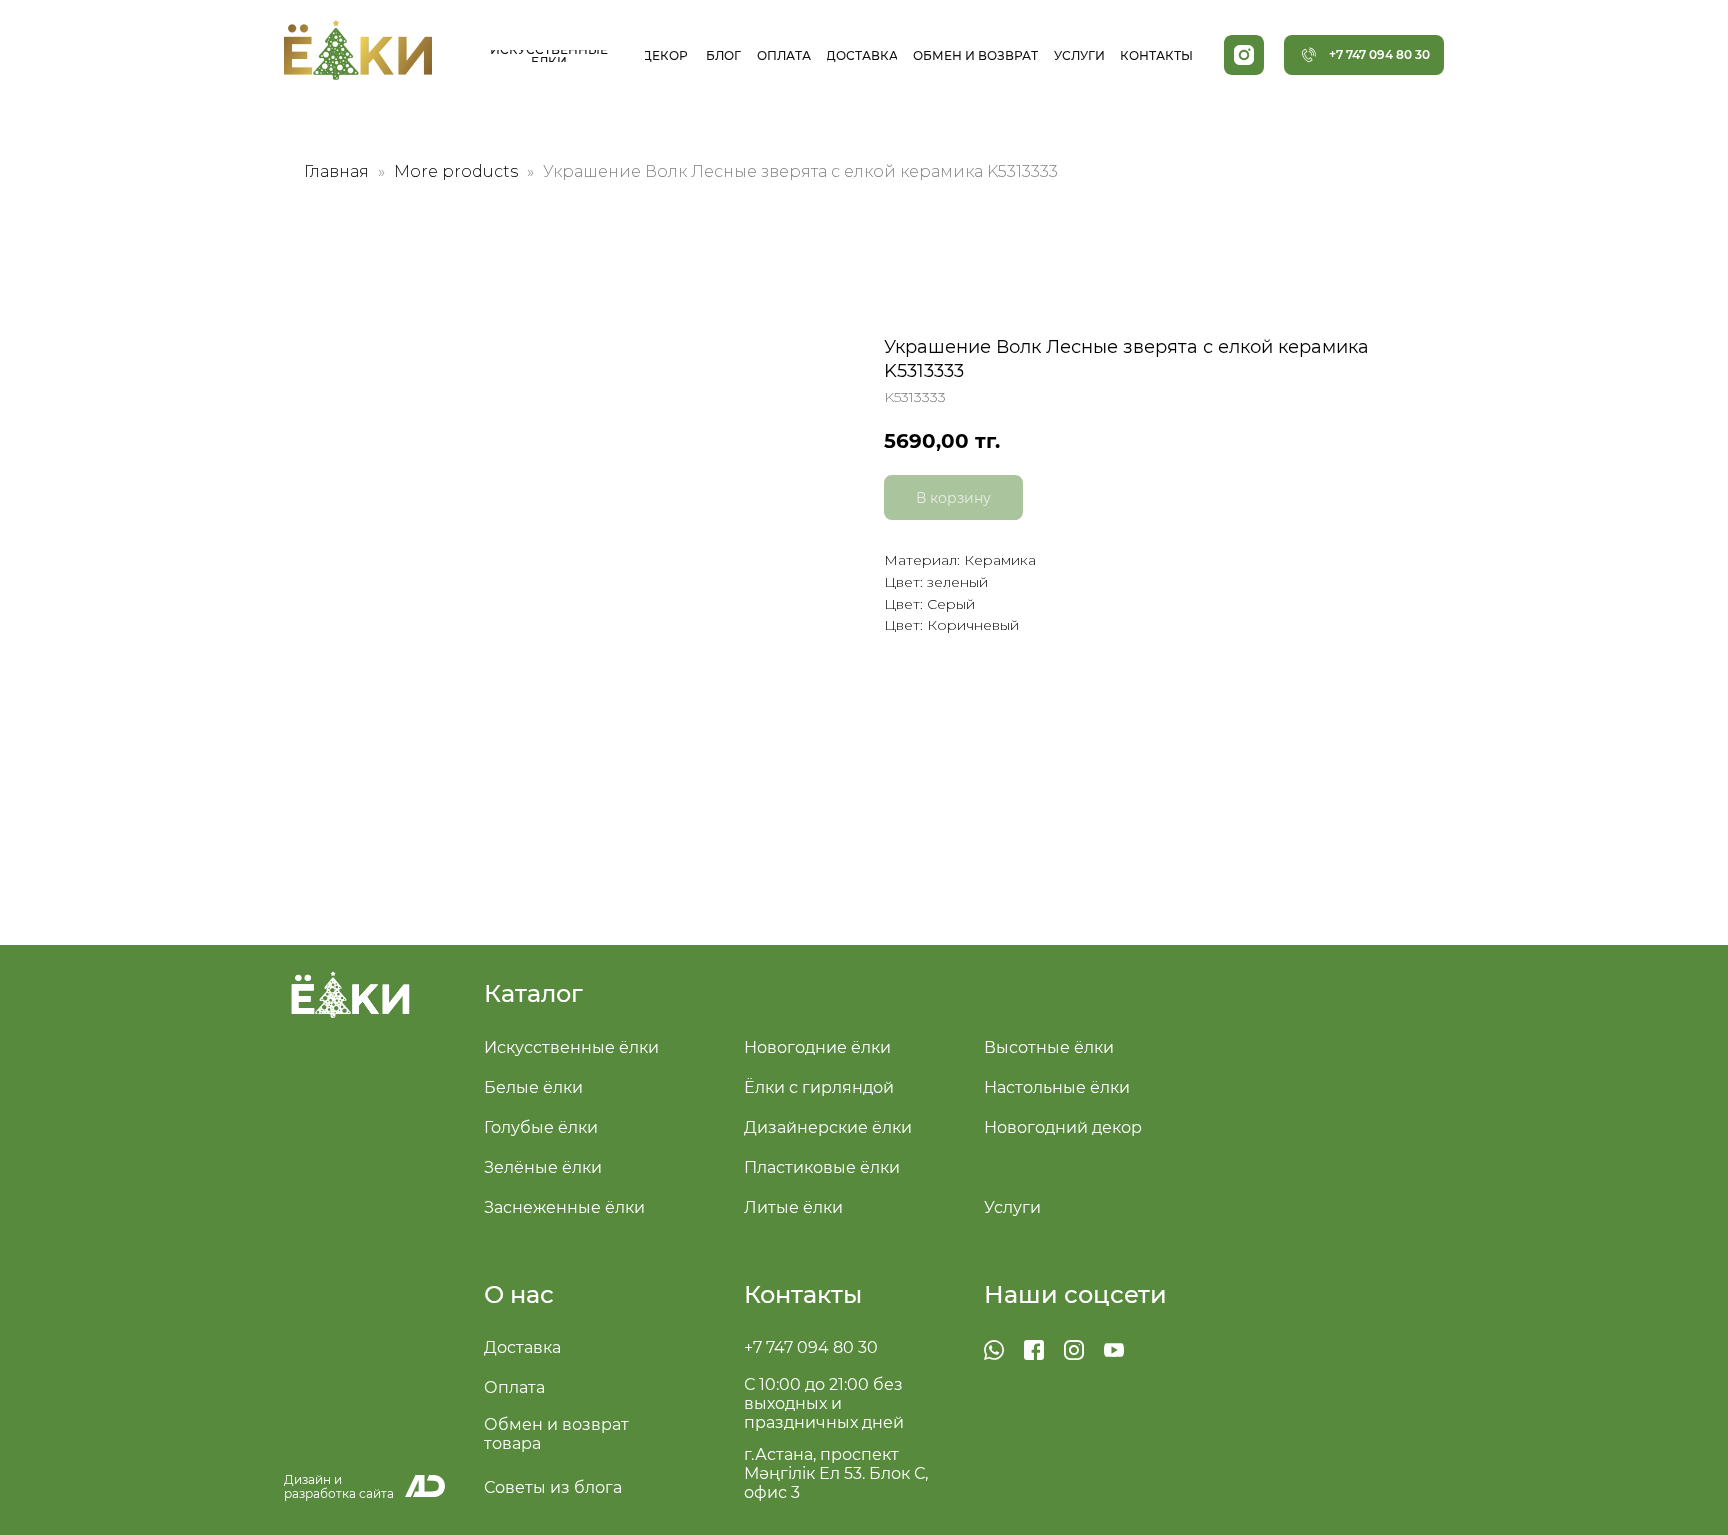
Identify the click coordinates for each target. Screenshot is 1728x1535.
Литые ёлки (793, 1207)
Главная (336, 171)
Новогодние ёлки (817, 1047)
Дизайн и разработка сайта (339, 1486)
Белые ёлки (533, 1087)
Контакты (803, 1294)
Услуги (1012, 1207)
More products (458, 171)
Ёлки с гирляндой (819, 1087)
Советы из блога (553, 1487)
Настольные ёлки (1057, 1087)
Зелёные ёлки (543, 1167)
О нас (519, 1294)
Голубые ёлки (541, 1127)
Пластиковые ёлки (822, 1167)
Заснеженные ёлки (564, 1207)
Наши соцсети (1075, 1294)
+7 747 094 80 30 (811, 1347)
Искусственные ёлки (571, 1047)
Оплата (514, 1387)
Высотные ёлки (1049, 1047)
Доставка (522, 1347)
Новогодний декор (1063, 1127)
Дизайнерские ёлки (828, 1127)
